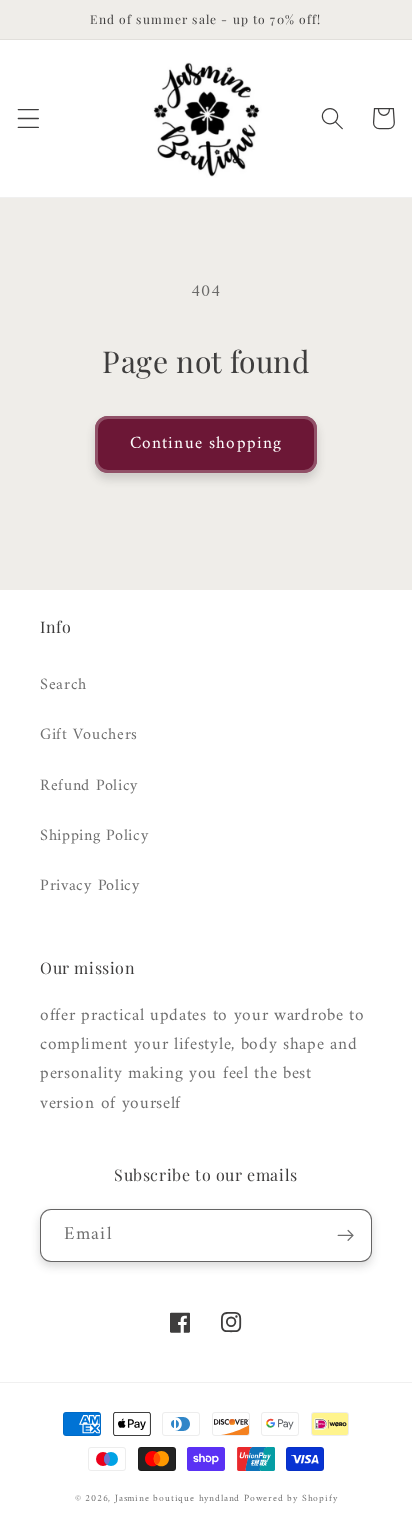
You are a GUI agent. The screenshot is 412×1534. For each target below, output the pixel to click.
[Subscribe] (345, 1236)
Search (63, 685)
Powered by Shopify (291, 1498)
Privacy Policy (90, 886)
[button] (28, 118)
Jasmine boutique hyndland (177, 1498)
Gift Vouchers (89, 735)
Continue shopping (206, 444)
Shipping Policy (94, 836)
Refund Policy (89, 786)
